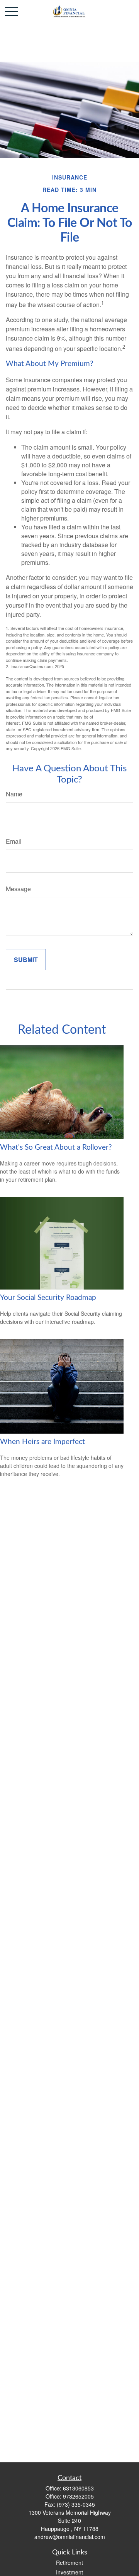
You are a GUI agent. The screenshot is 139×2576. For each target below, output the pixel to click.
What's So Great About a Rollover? (56, 1148)
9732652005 (78, 2496)
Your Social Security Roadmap (48, 1298)
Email (14, 841)
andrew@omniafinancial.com (70, 2537)
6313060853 (78, 2488)
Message (18, 889)
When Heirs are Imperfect (42, 1442)
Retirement (69, 2563)
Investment (69, 2572)
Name (14, 794)
